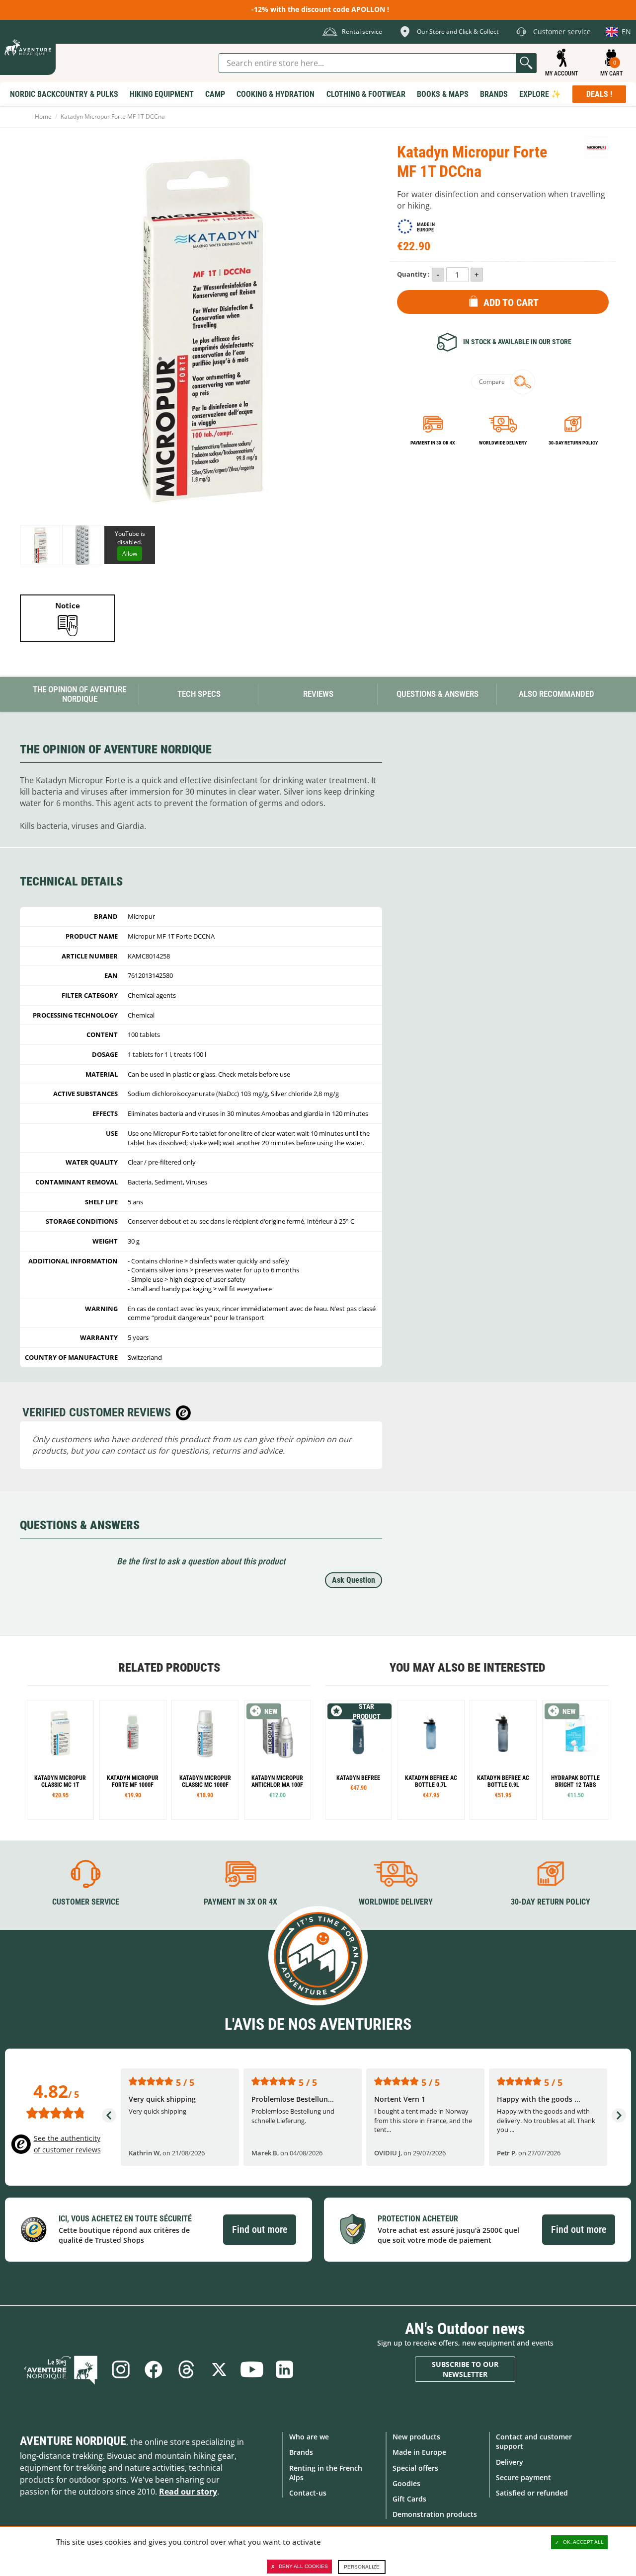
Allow (130, 553)
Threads (186, 2369)
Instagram (121, 2369)
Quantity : (413, 274)
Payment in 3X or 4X (240, 1902)
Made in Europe (419, 2452)
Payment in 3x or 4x (433, 443)
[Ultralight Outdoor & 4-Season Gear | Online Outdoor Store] (28, 47)
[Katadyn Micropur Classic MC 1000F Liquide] (205, 1760)
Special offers (415, 2468)
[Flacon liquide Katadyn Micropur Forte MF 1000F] (133, 1760)
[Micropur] (596, 148)
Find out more (260, 2229)
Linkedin (285, 2369)
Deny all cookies (303, 2566)
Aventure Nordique (73, 2441)
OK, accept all (583, 2542)
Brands (301, 2452)
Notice (68, 605)
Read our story (188, 2492)
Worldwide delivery (503, 443)
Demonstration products (435, 2514)
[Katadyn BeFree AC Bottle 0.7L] (431, 1760)
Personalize (362, 2567)
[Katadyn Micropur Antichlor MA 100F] (278, 1760)
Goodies (406, 2483)
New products (416, 2437)
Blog (61, 2369)
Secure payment (523, 2477)
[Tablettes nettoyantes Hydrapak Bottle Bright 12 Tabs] (576, 1760)
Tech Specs (199, 694)
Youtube (252, 2369)
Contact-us (308, 2493)
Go (526, 63)
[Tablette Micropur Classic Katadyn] (60, 1760)
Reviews (318, 694)
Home (43, 116)
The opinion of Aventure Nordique (79, 694)
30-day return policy (573, 443)
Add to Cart (511, 302)
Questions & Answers (437, 694)
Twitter (219, 2369)
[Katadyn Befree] (358, 1760)
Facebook (154, 2369)
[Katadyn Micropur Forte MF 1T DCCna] (40, 545)
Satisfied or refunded (532, 2493)
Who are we (309, 2437)
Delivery (510, 2462)
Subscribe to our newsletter (465, 2369)
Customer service (86, 1902)
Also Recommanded (556, 694)
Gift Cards (409, 2499)
